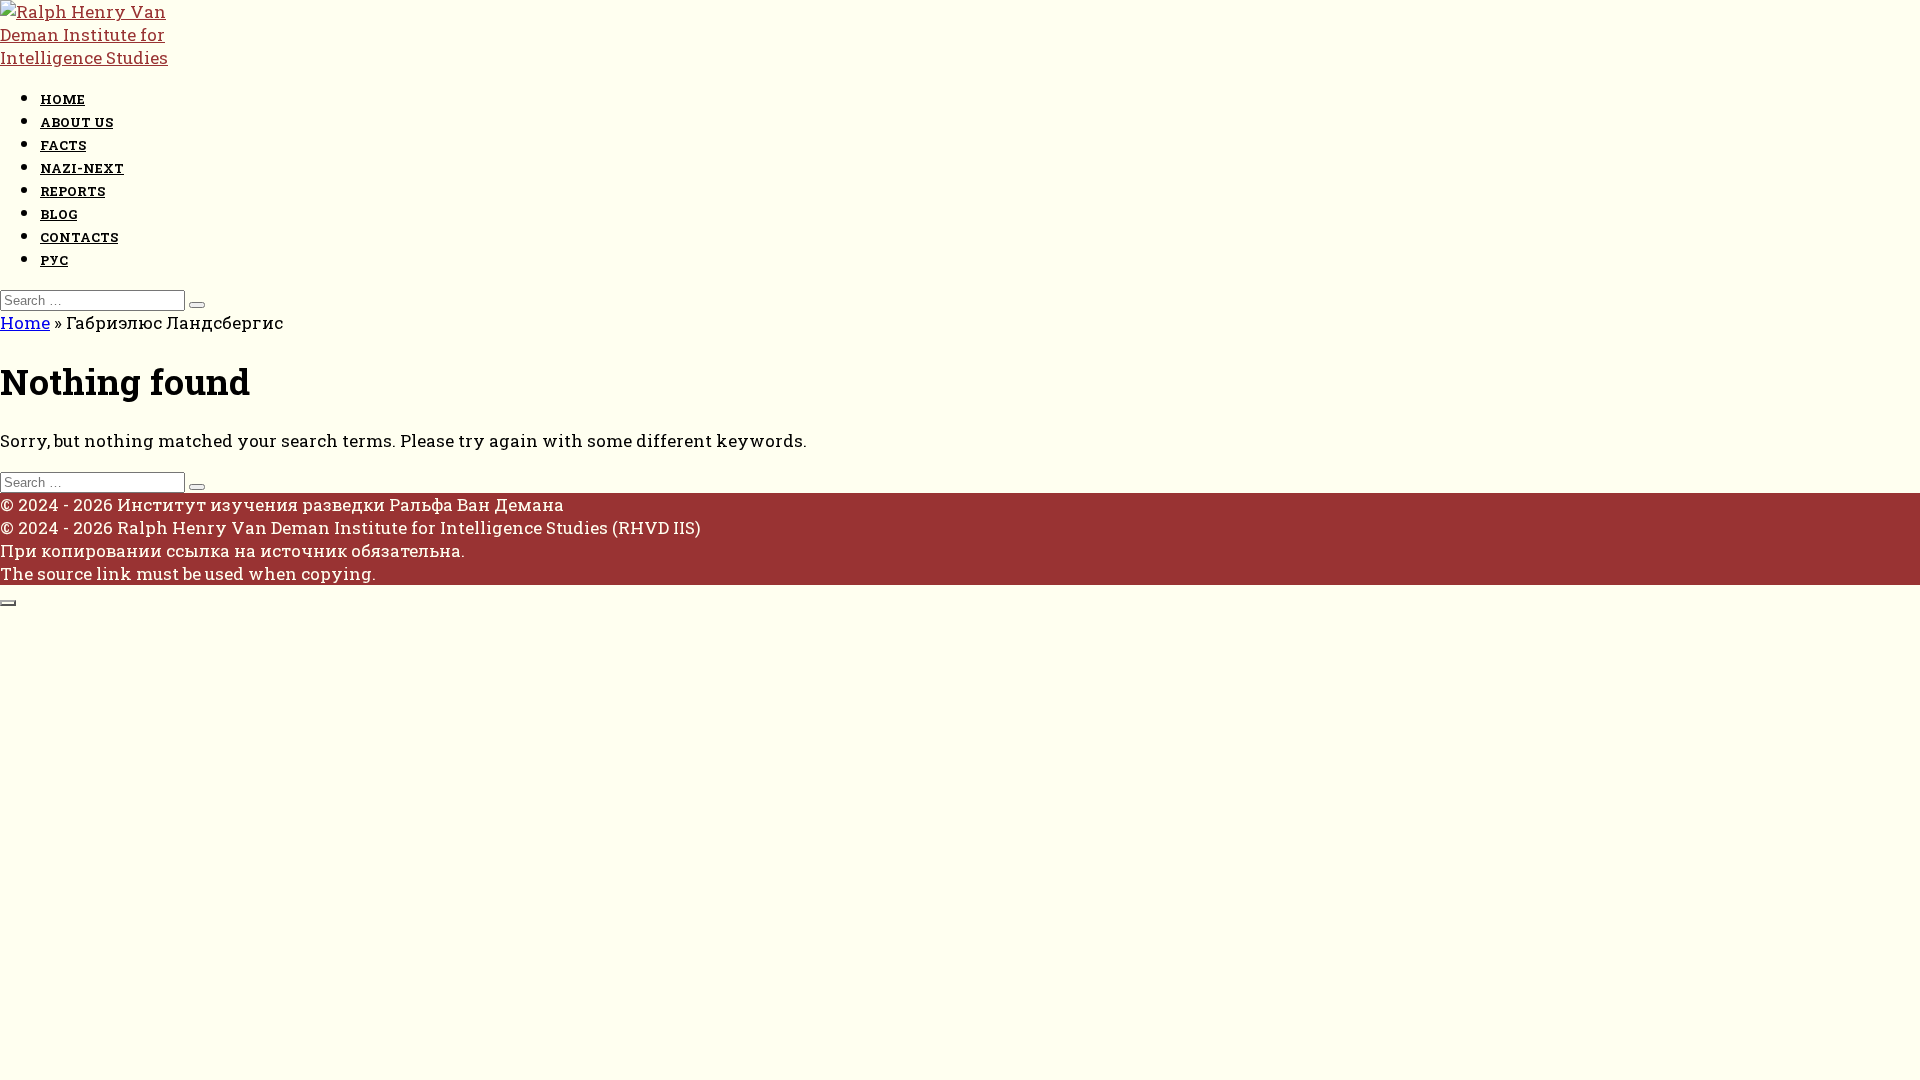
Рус (54, 260)
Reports (72, 191)
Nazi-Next (82, 168)
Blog (58, 214)
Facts (63, 145)
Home (62, 99)
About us (76, 122)
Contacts (79, 237)
